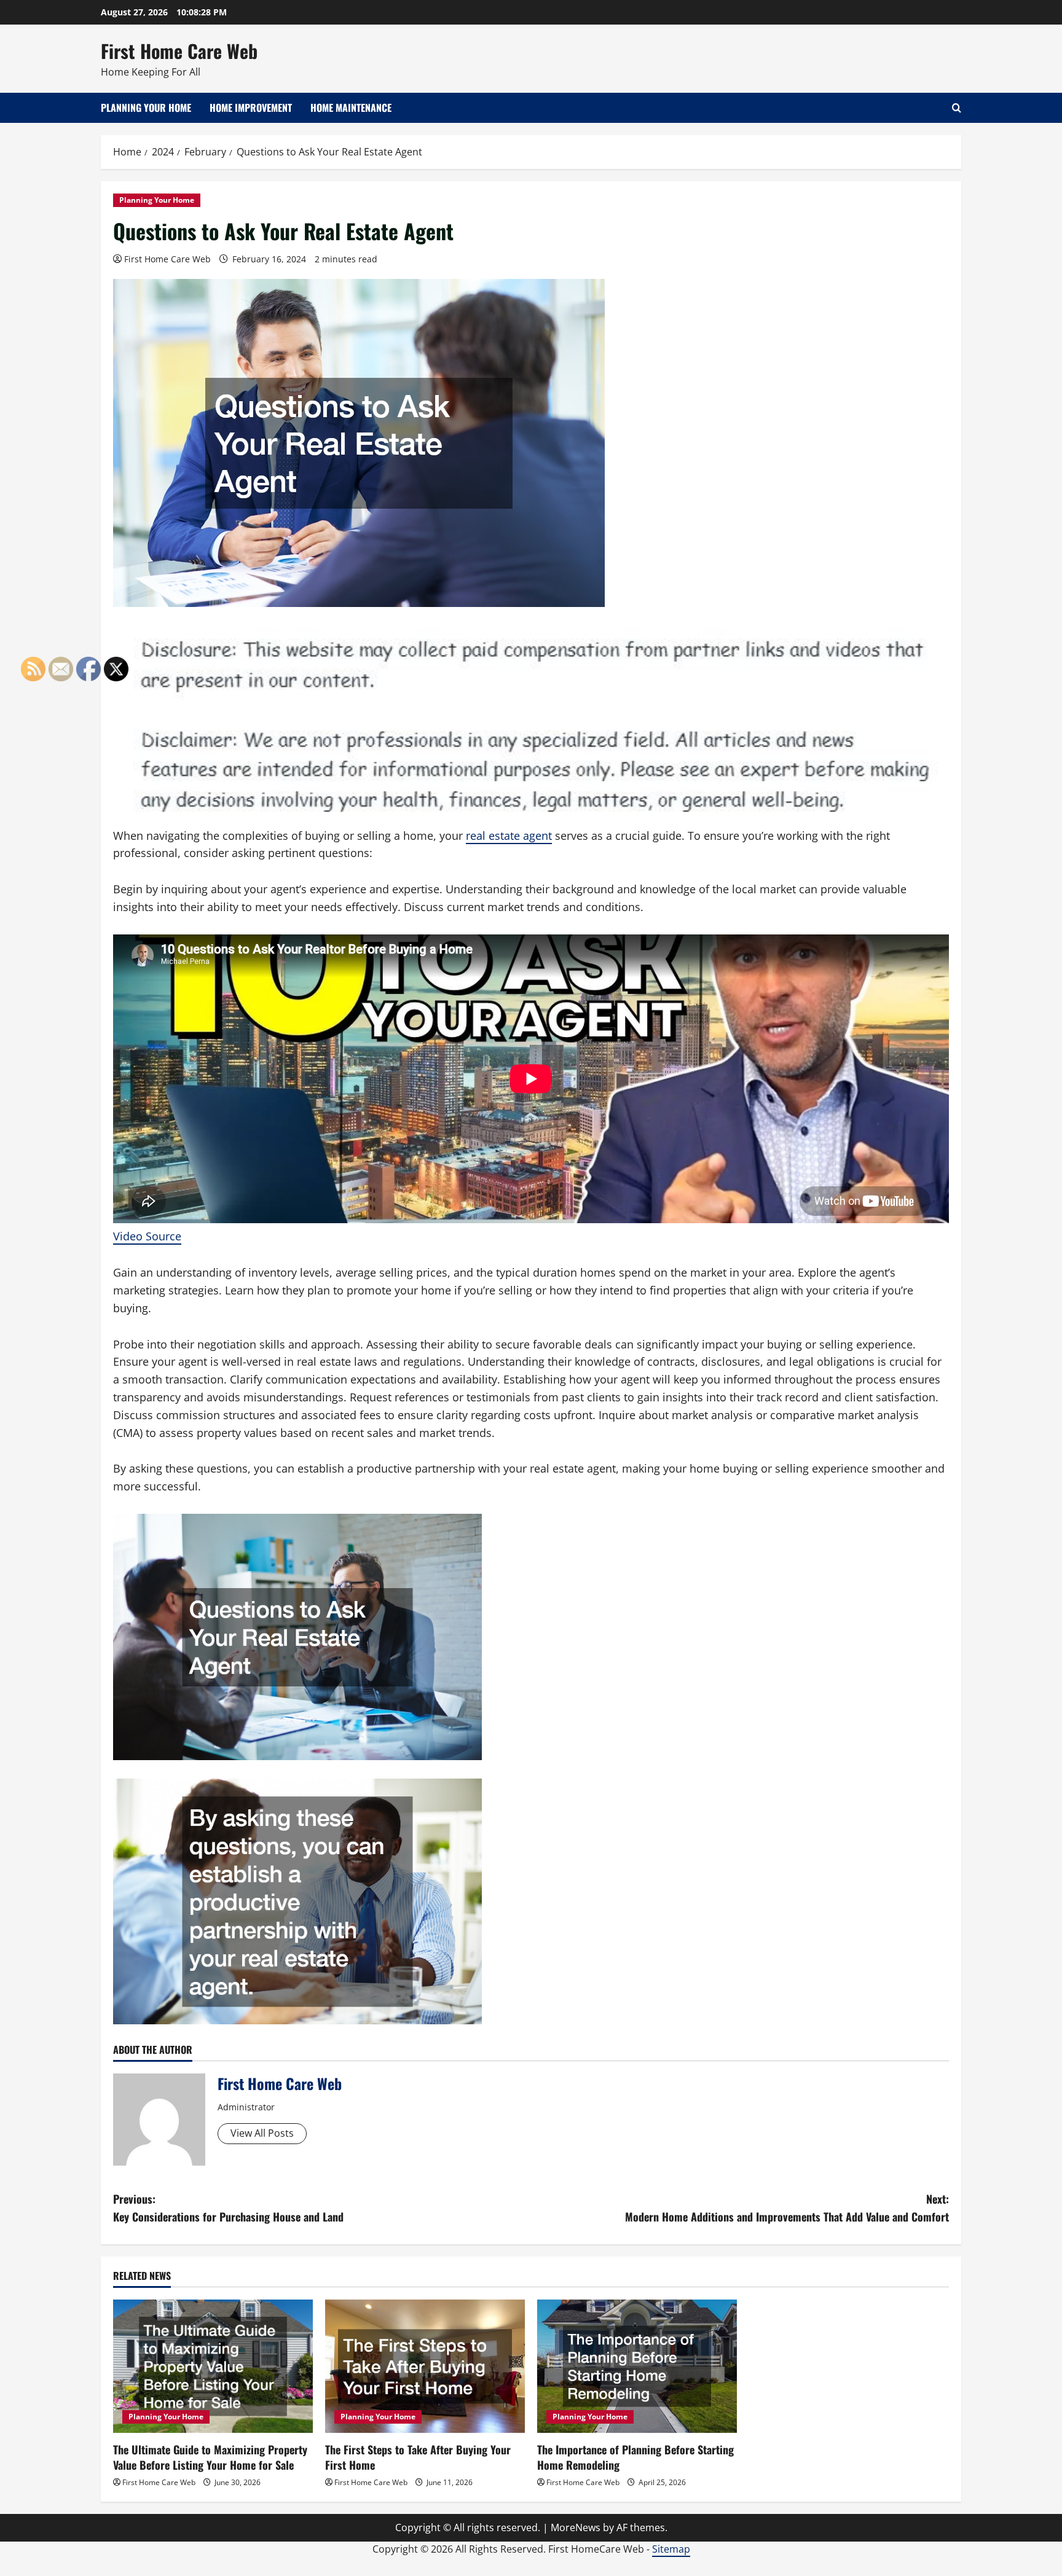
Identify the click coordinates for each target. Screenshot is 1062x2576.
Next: (787, 2208)
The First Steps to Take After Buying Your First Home (418, 2457)
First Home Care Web (179, 51)
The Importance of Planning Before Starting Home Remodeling (635, 2457)
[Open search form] (957, 108)
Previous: (228, 2208)
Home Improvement (251, 108)
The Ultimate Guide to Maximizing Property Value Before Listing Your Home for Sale (210, 2457)
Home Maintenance (351, 108)
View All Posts (262, 2133)
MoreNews (576, 2527)
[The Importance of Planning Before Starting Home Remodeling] (637, 2366)
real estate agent (509, 836)
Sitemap (671, 2549)
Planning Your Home (146, 108)
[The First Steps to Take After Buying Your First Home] (425, 2366)
